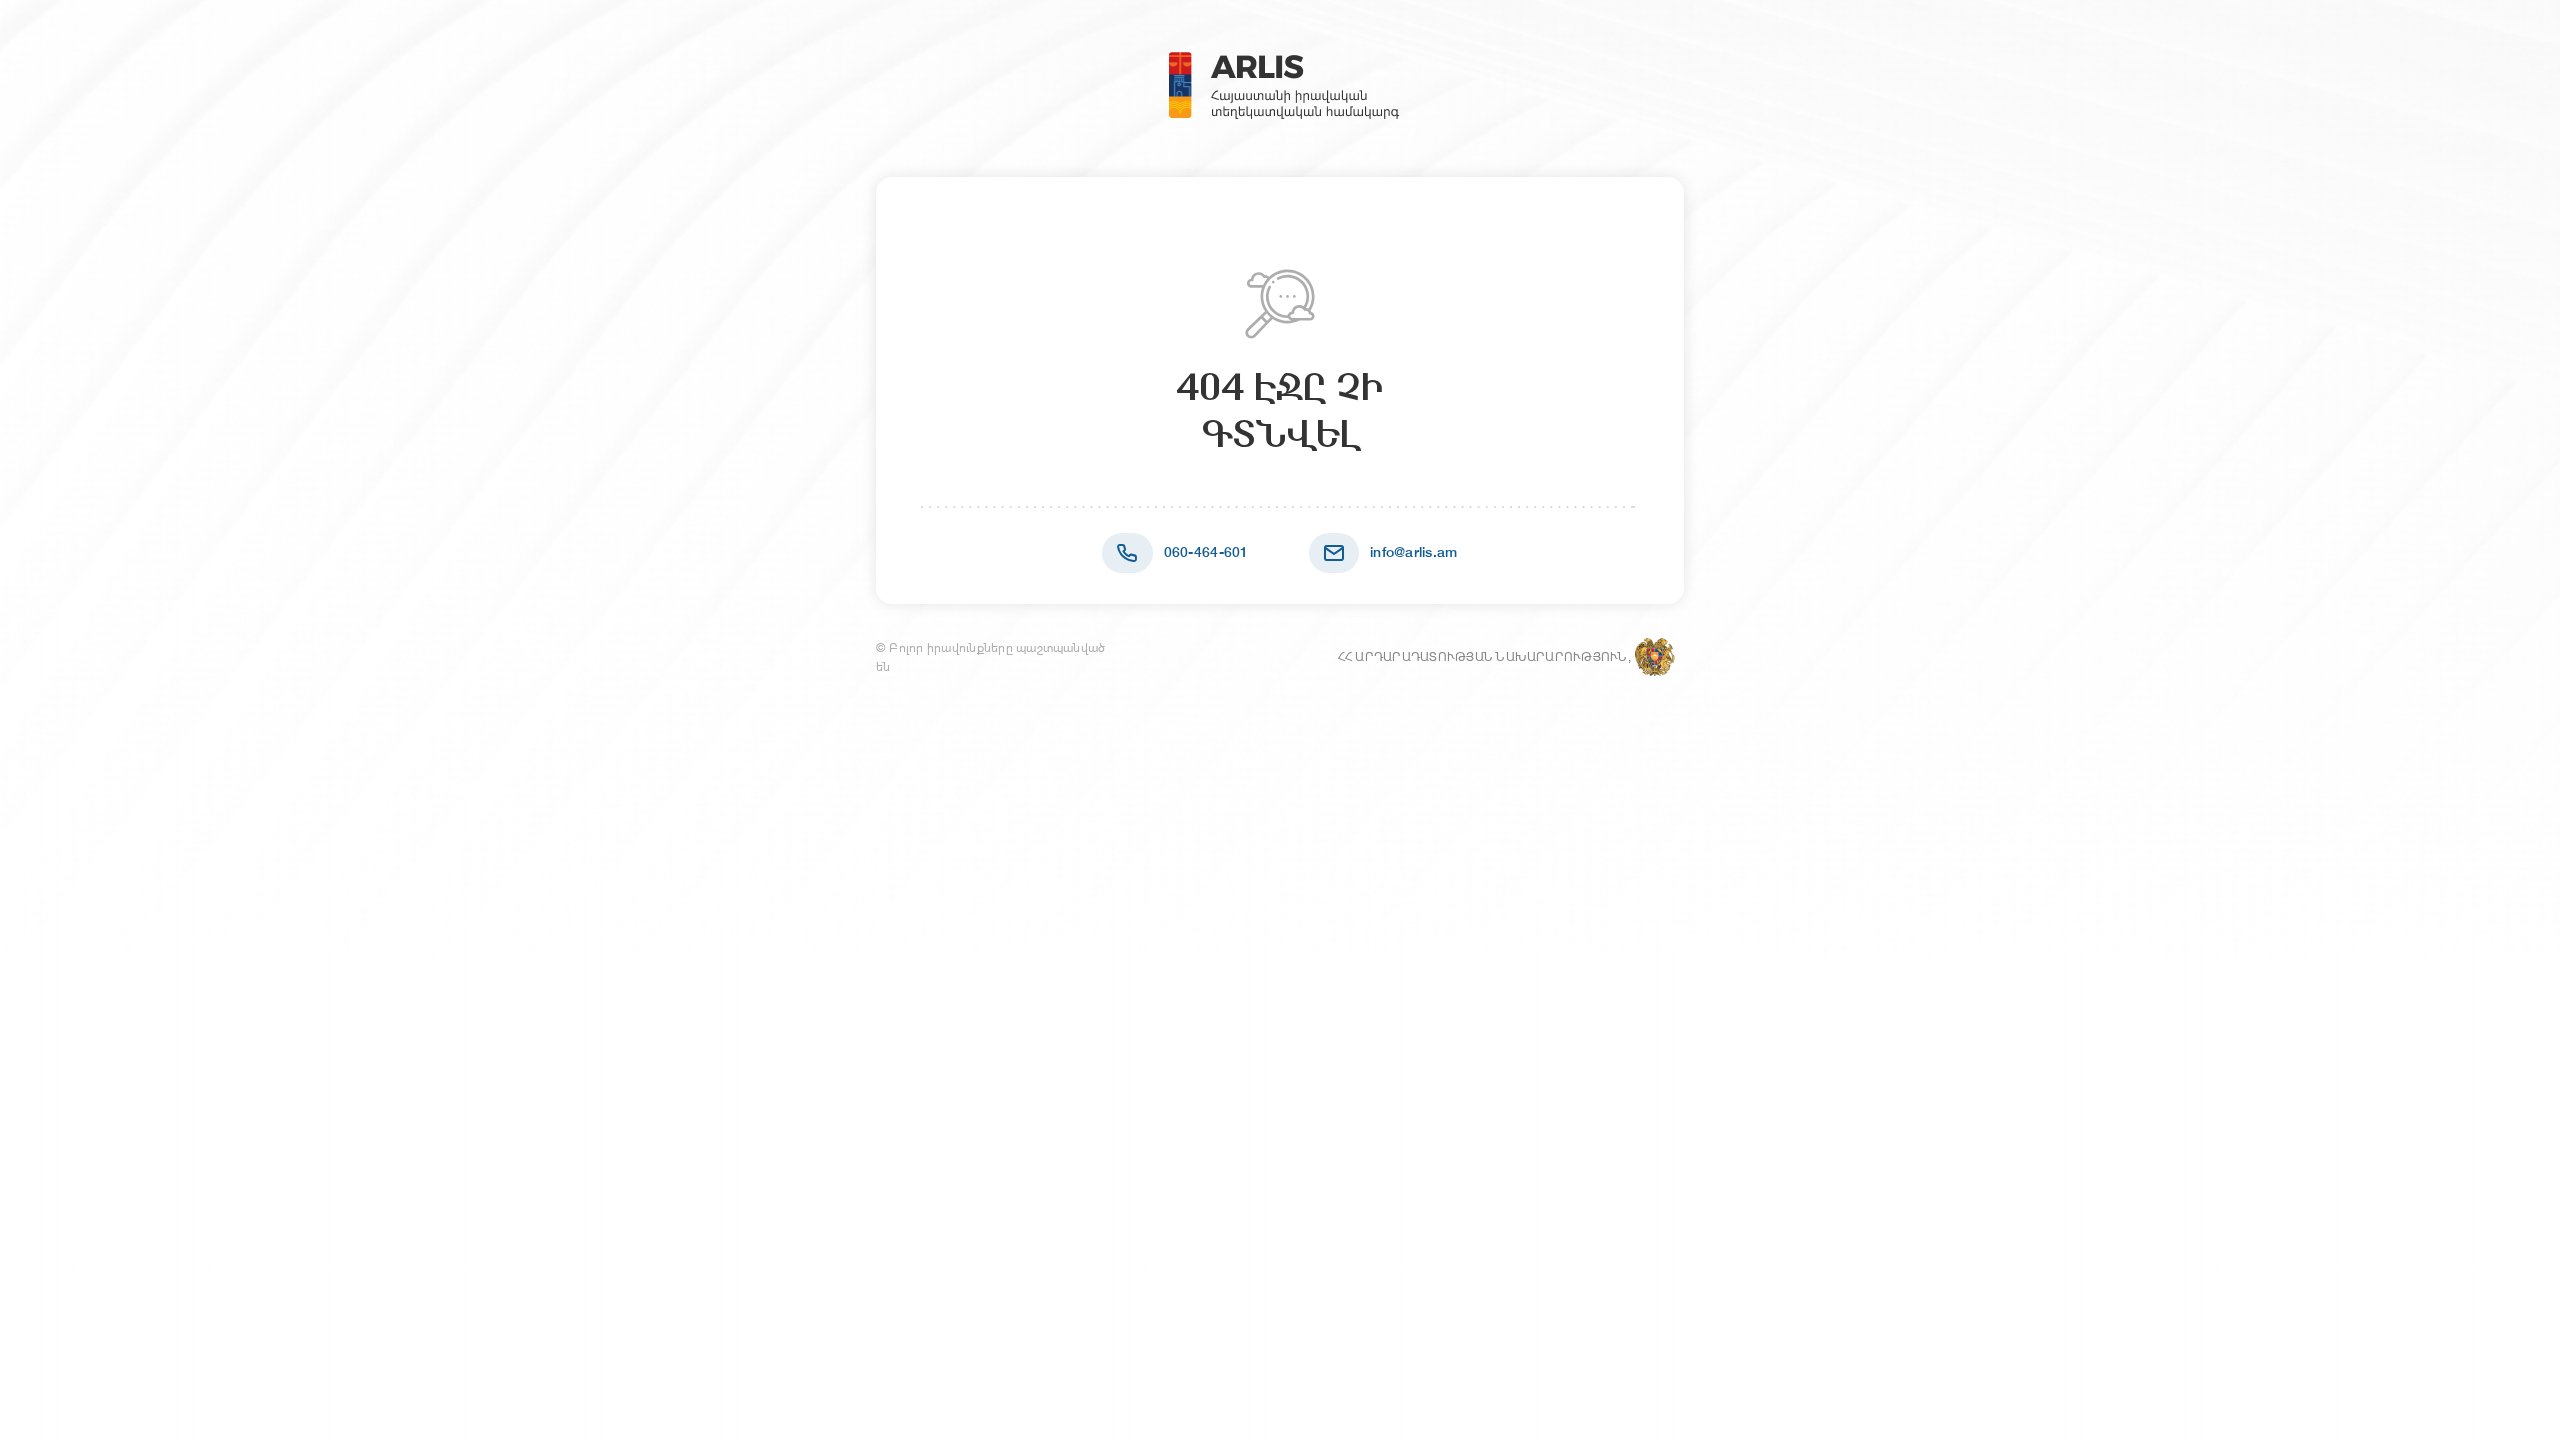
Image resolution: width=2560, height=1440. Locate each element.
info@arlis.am (1414, 552)
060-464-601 (1206, 552)
